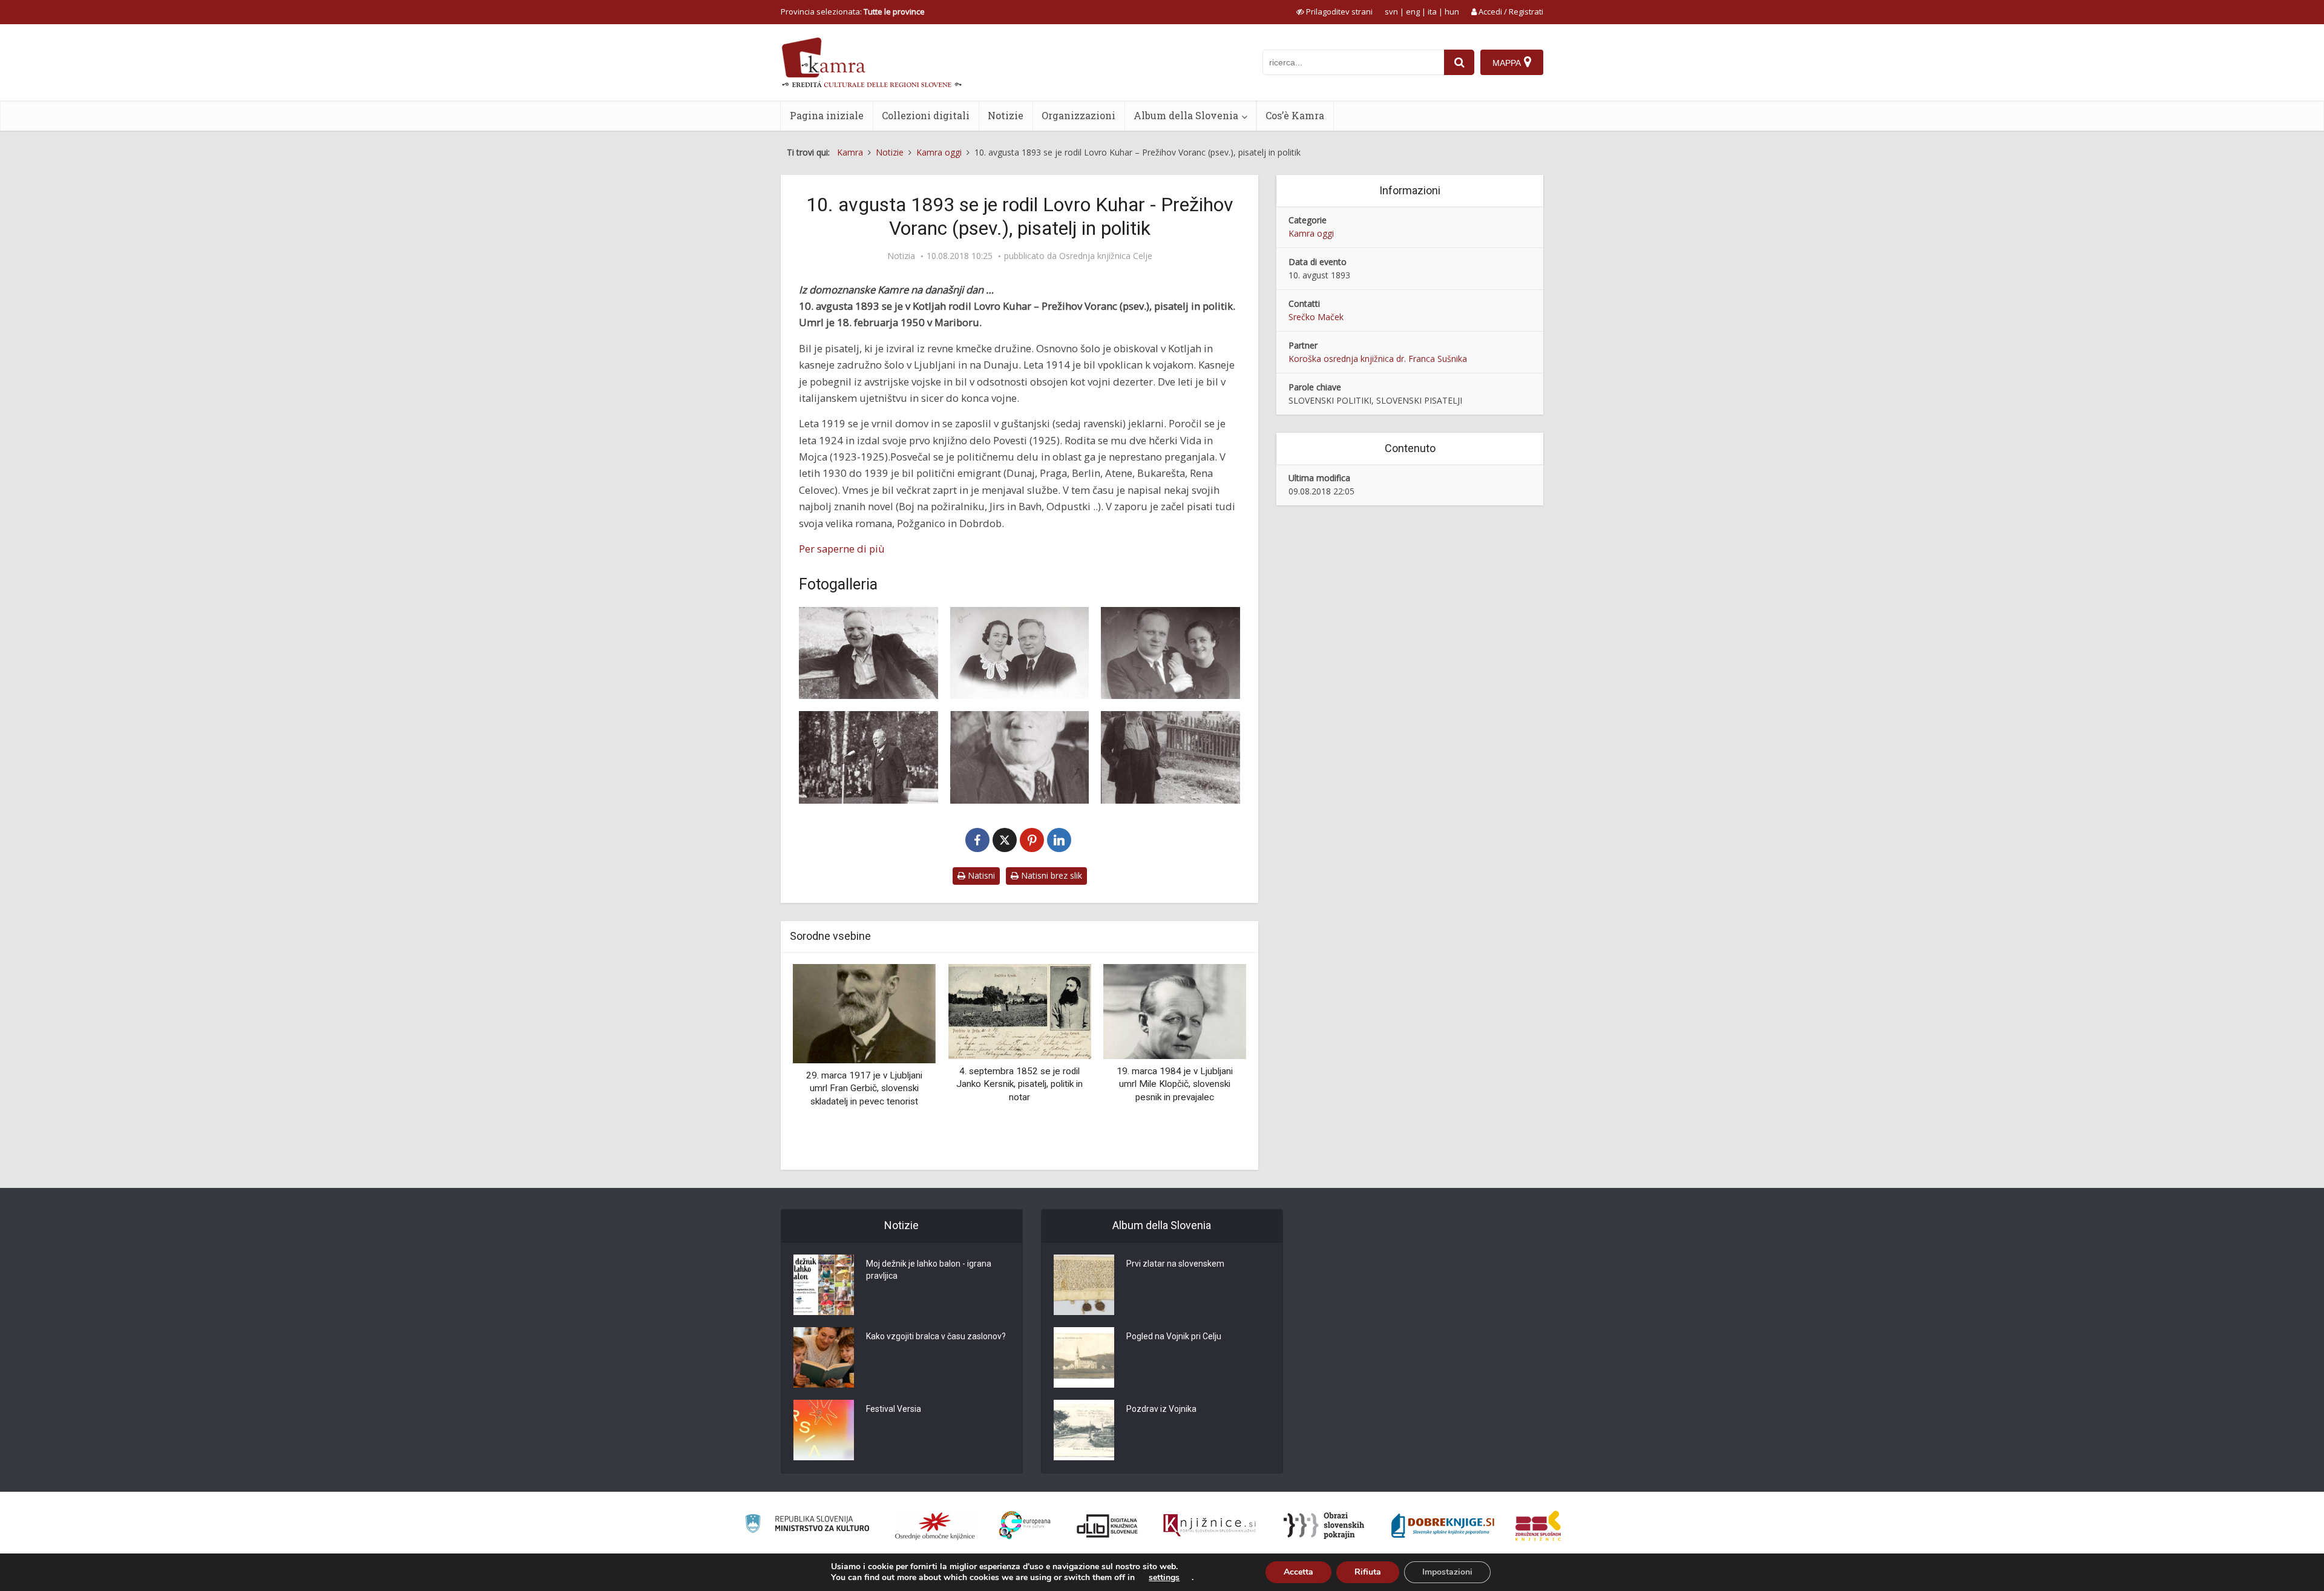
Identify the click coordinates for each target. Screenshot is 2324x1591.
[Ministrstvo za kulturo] (807, 1525)
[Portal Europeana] (1025, 1525)
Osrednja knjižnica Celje (1106, 256)
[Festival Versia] (824, 1430)
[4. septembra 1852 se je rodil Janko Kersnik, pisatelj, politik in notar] (1019, 1010)
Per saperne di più (842, 549)
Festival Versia (894, 1409)
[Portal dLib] (1108, 1526)
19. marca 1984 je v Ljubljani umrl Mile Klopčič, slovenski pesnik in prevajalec (1175, 1084)
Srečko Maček (1316, 317)
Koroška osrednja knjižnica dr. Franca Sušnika (1378, 359)
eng (1413, 11)
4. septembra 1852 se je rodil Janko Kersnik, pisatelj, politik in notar (1019, 1084)
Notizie (1006, 115)
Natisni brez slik (1050, 875)
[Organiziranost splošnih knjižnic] (935, 1526)
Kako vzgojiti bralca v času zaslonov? (936, 1336)
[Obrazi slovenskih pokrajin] (1324, 1526)
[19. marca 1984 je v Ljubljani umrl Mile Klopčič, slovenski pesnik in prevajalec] (1175, 1010)
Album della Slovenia (1186, 115)
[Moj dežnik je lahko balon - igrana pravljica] (824, 1285)
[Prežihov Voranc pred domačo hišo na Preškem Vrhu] (1170, 757)
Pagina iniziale (827, 115)
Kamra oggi (1311, 233)
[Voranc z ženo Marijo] (1170, 653)
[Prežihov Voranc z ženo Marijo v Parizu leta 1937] (1020, 653)
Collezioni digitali (926, 115)
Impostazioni (1447, 1572)
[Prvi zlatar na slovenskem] (1084, 1285)
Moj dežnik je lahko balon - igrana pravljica (929, 1270)
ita (1432, 11)
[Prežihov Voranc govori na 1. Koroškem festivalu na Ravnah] (868, 757)
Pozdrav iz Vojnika (1161, 1409)
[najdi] (1459, 62)
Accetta (1298, 1572)
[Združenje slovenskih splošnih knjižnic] (1210, 1526)
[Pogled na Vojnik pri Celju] (1084, 1357)
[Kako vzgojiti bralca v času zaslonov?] (824, 1357)
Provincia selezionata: (853, 11)
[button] (1216, 1063)
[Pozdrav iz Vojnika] (1084, 1430)
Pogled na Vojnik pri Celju (1174, 1336)
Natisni (980, 875)
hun (1452, 11)
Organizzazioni (1078, 115)
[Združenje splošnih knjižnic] (1538, 1526)
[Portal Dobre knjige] (1443, 1526)
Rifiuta (1368, 1572)
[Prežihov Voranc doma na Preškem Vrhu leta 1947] (868, 653)
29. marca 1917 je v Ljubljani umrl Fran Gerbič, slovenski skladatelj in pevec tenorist (864, 1088)
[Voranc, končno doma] (1020, 757)
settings (1164, 1578)
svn (1391, 11)
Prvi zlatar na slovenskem (1175, 1264)
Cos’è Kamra (1295, 115)
